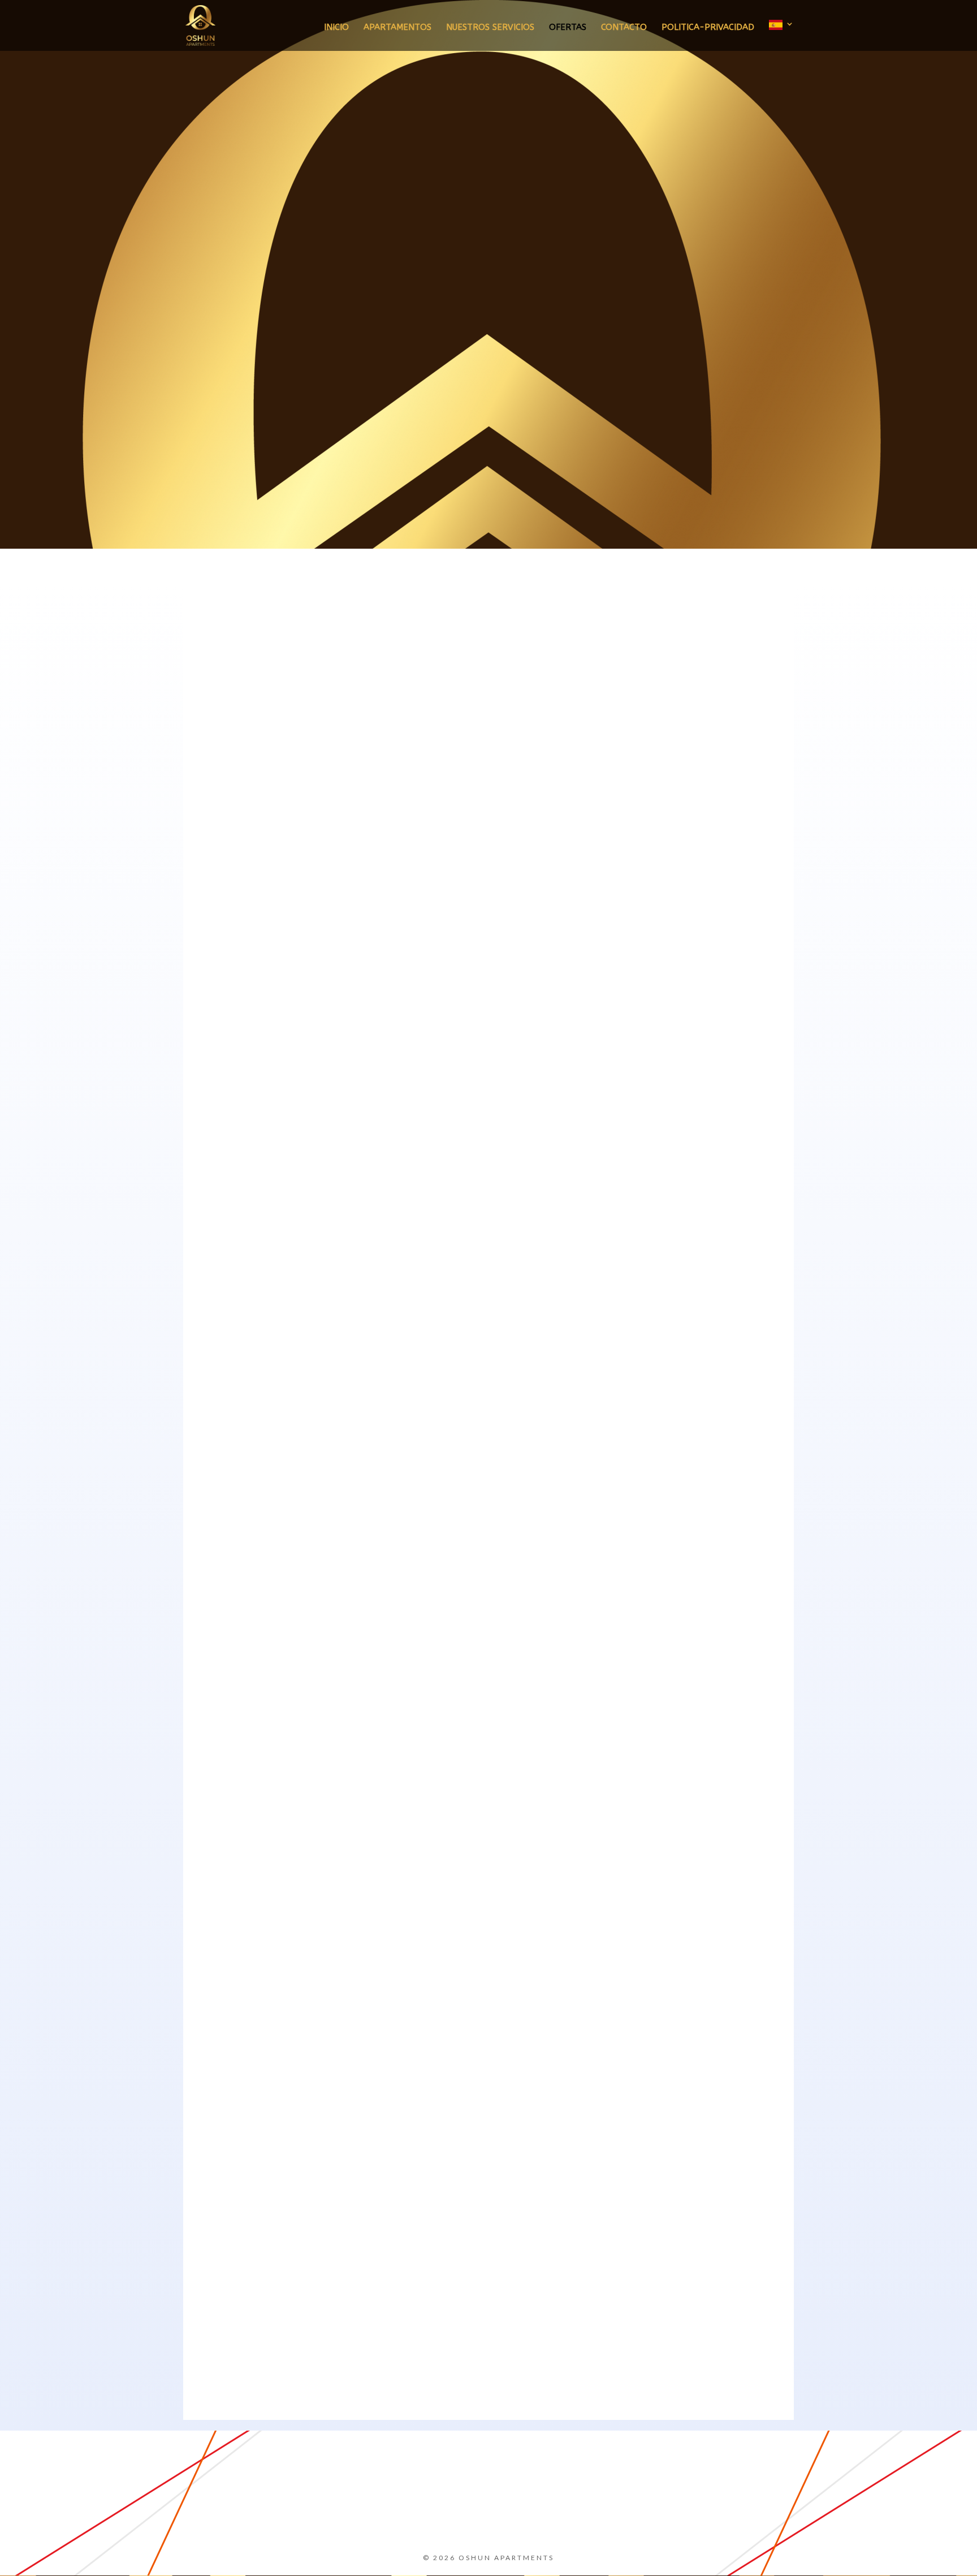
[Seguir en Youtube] (514, 2517)
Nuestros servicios (490, 28)
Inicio (336, 28)
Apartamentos (397, 28)
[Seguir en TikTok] (600, 2517)
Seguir (377, 2516)
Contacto (624, 28)
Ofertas (568, 28)
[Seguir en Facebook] (341, 2517)
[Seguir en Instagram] (427, 2517)
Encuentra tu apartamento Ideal (694, 382)
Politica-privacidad (708, 28)
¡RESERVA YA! (488, 1204)
